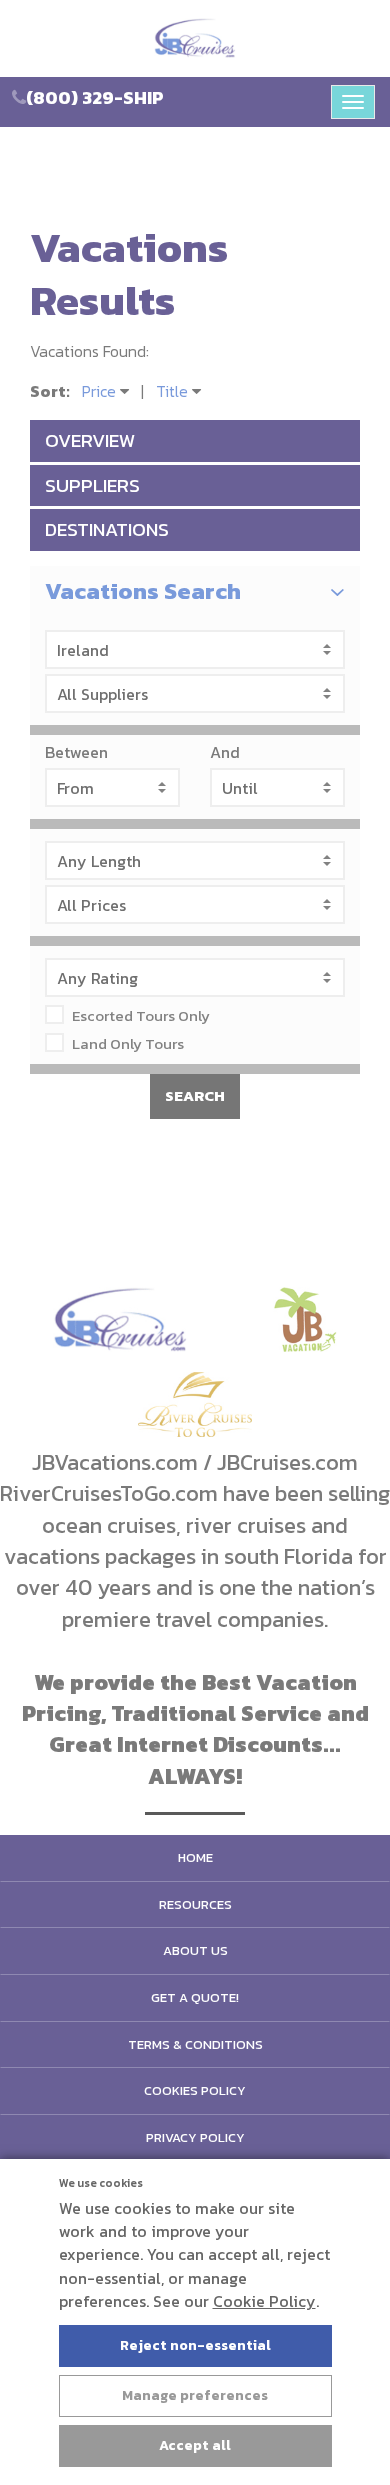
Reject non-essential (195, 2345)
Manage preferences (195, 2395)
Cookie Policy (264, 2301)
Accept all (195, 2445)
